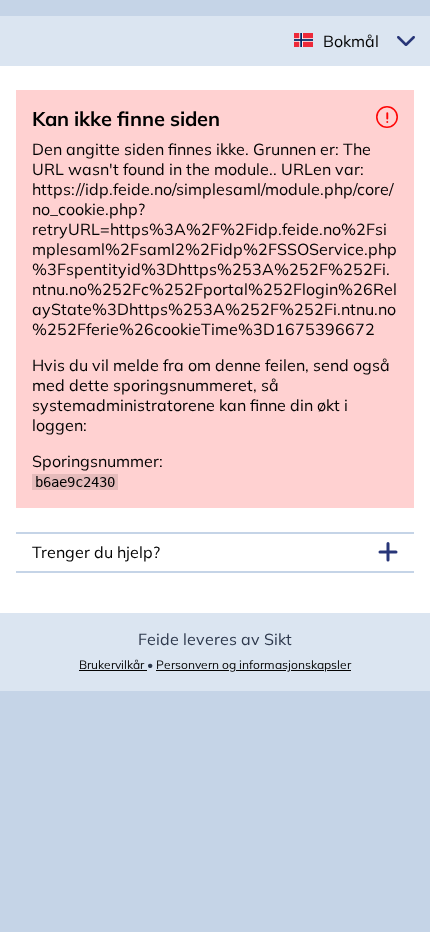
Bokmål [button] (351, 41)
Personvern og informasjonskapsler (253, 664)
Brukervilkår (113, 664)
